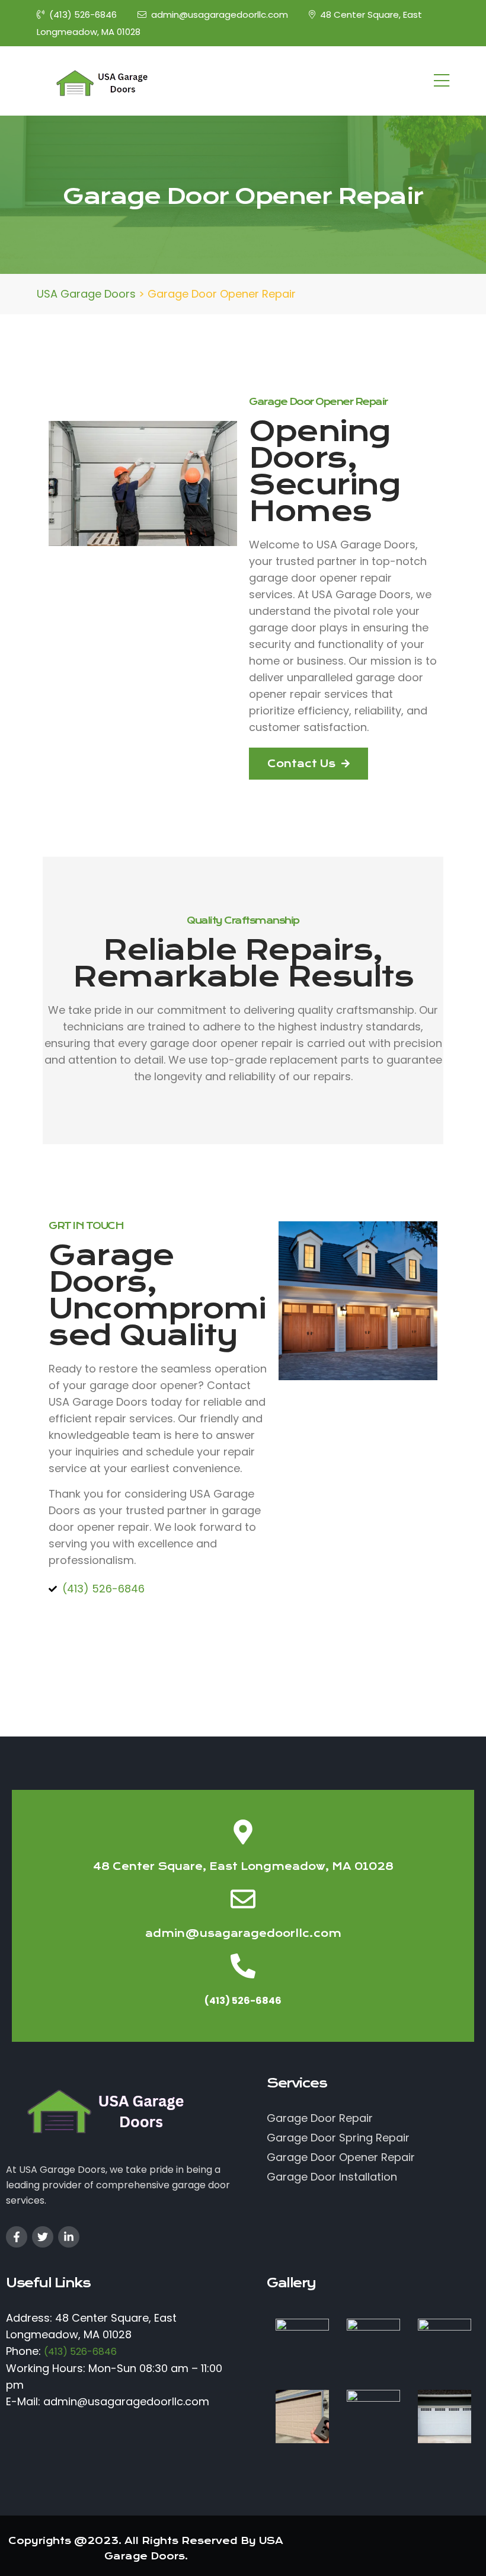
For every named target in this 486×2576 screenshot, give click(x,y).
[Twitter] (43, 2237)
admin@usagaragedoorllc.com (220, 15)
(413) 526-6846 (83, 15)
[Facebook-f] (17, 2237)
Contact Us (303, 764)
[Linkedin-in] (69, 2237)
